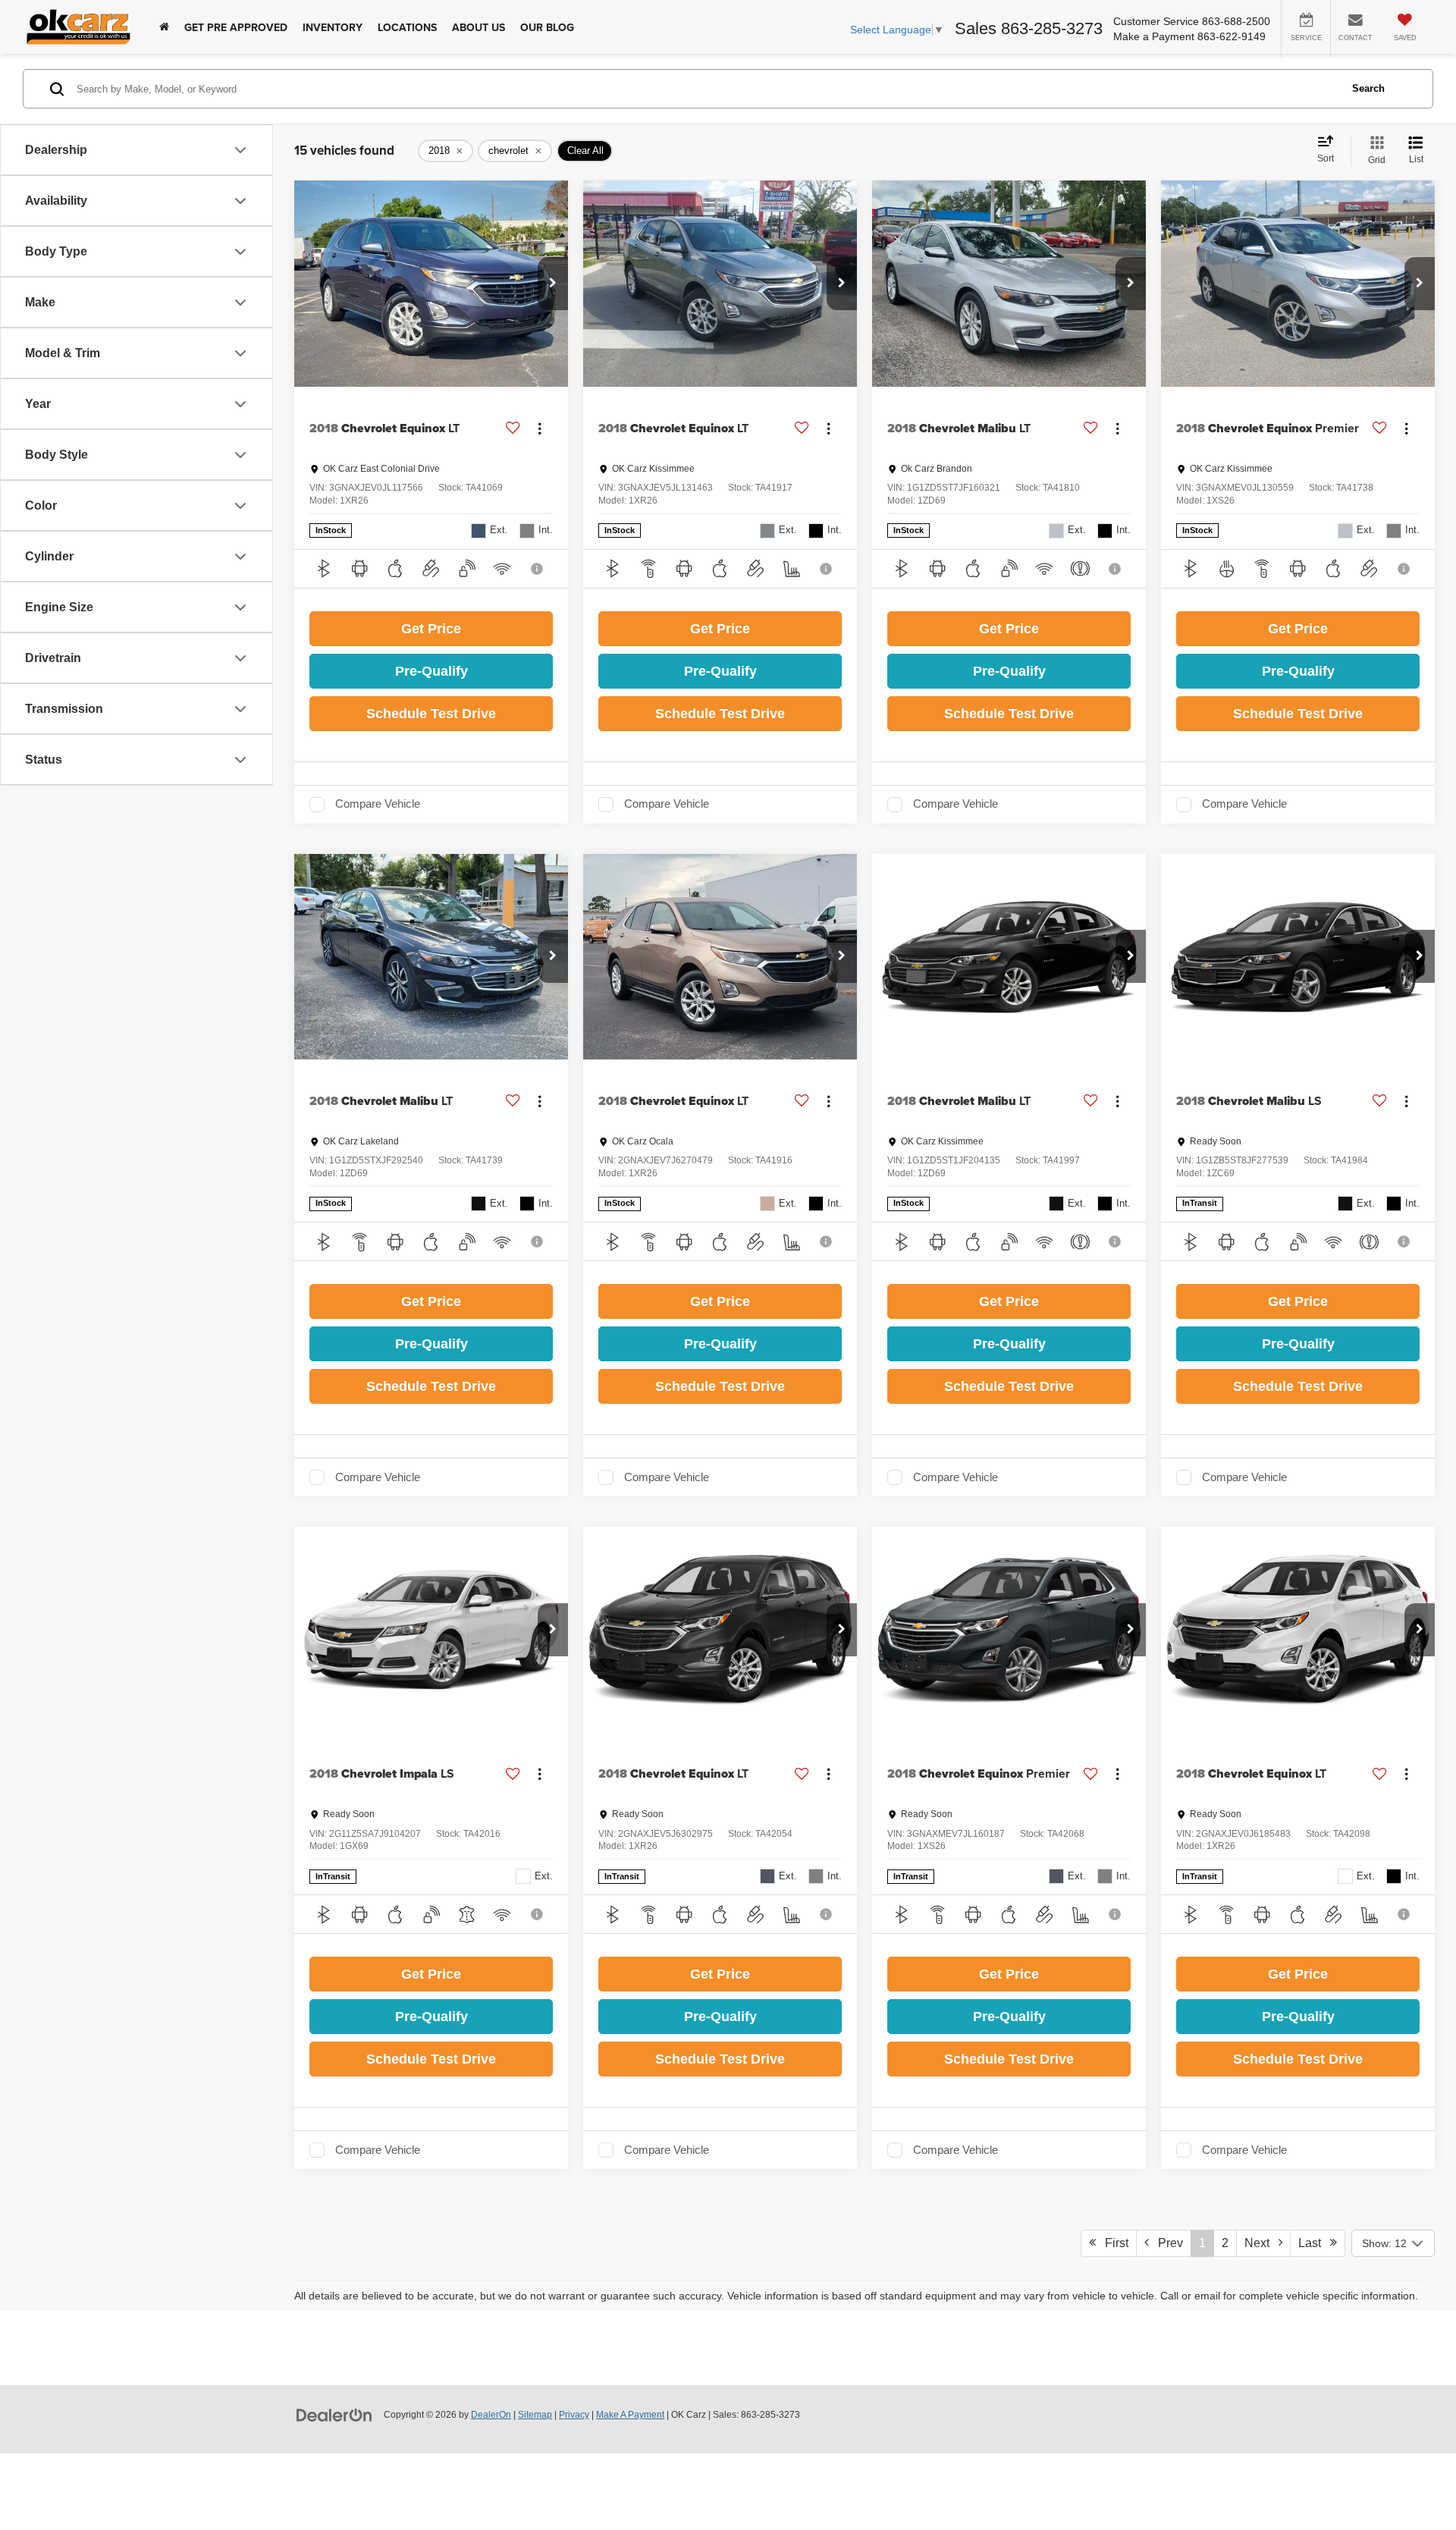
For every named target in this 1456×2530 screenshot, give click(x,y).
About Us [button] (479, 27)
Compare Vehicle (378, 804)
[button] (553, 284)
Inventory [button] (333, 27)
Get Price (431, 629)
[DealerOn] (334, 2414)
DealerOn (491, 2415)
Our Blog (547, 27)
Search (1368, 88)
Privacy (574, 2415)
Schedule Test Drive (431, 714)
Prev (1166, 2243)
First (1112, 2243)
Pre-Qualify (431, 671)
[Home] (164, 27)
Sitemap (535, 2415)
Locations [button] (407, 27)
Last (1314, 2243)
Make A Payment (630, 2415)
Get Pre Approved (236, 27)
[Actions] (540, 428)
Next (1261, 2243)
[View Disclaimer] (538, 569)
